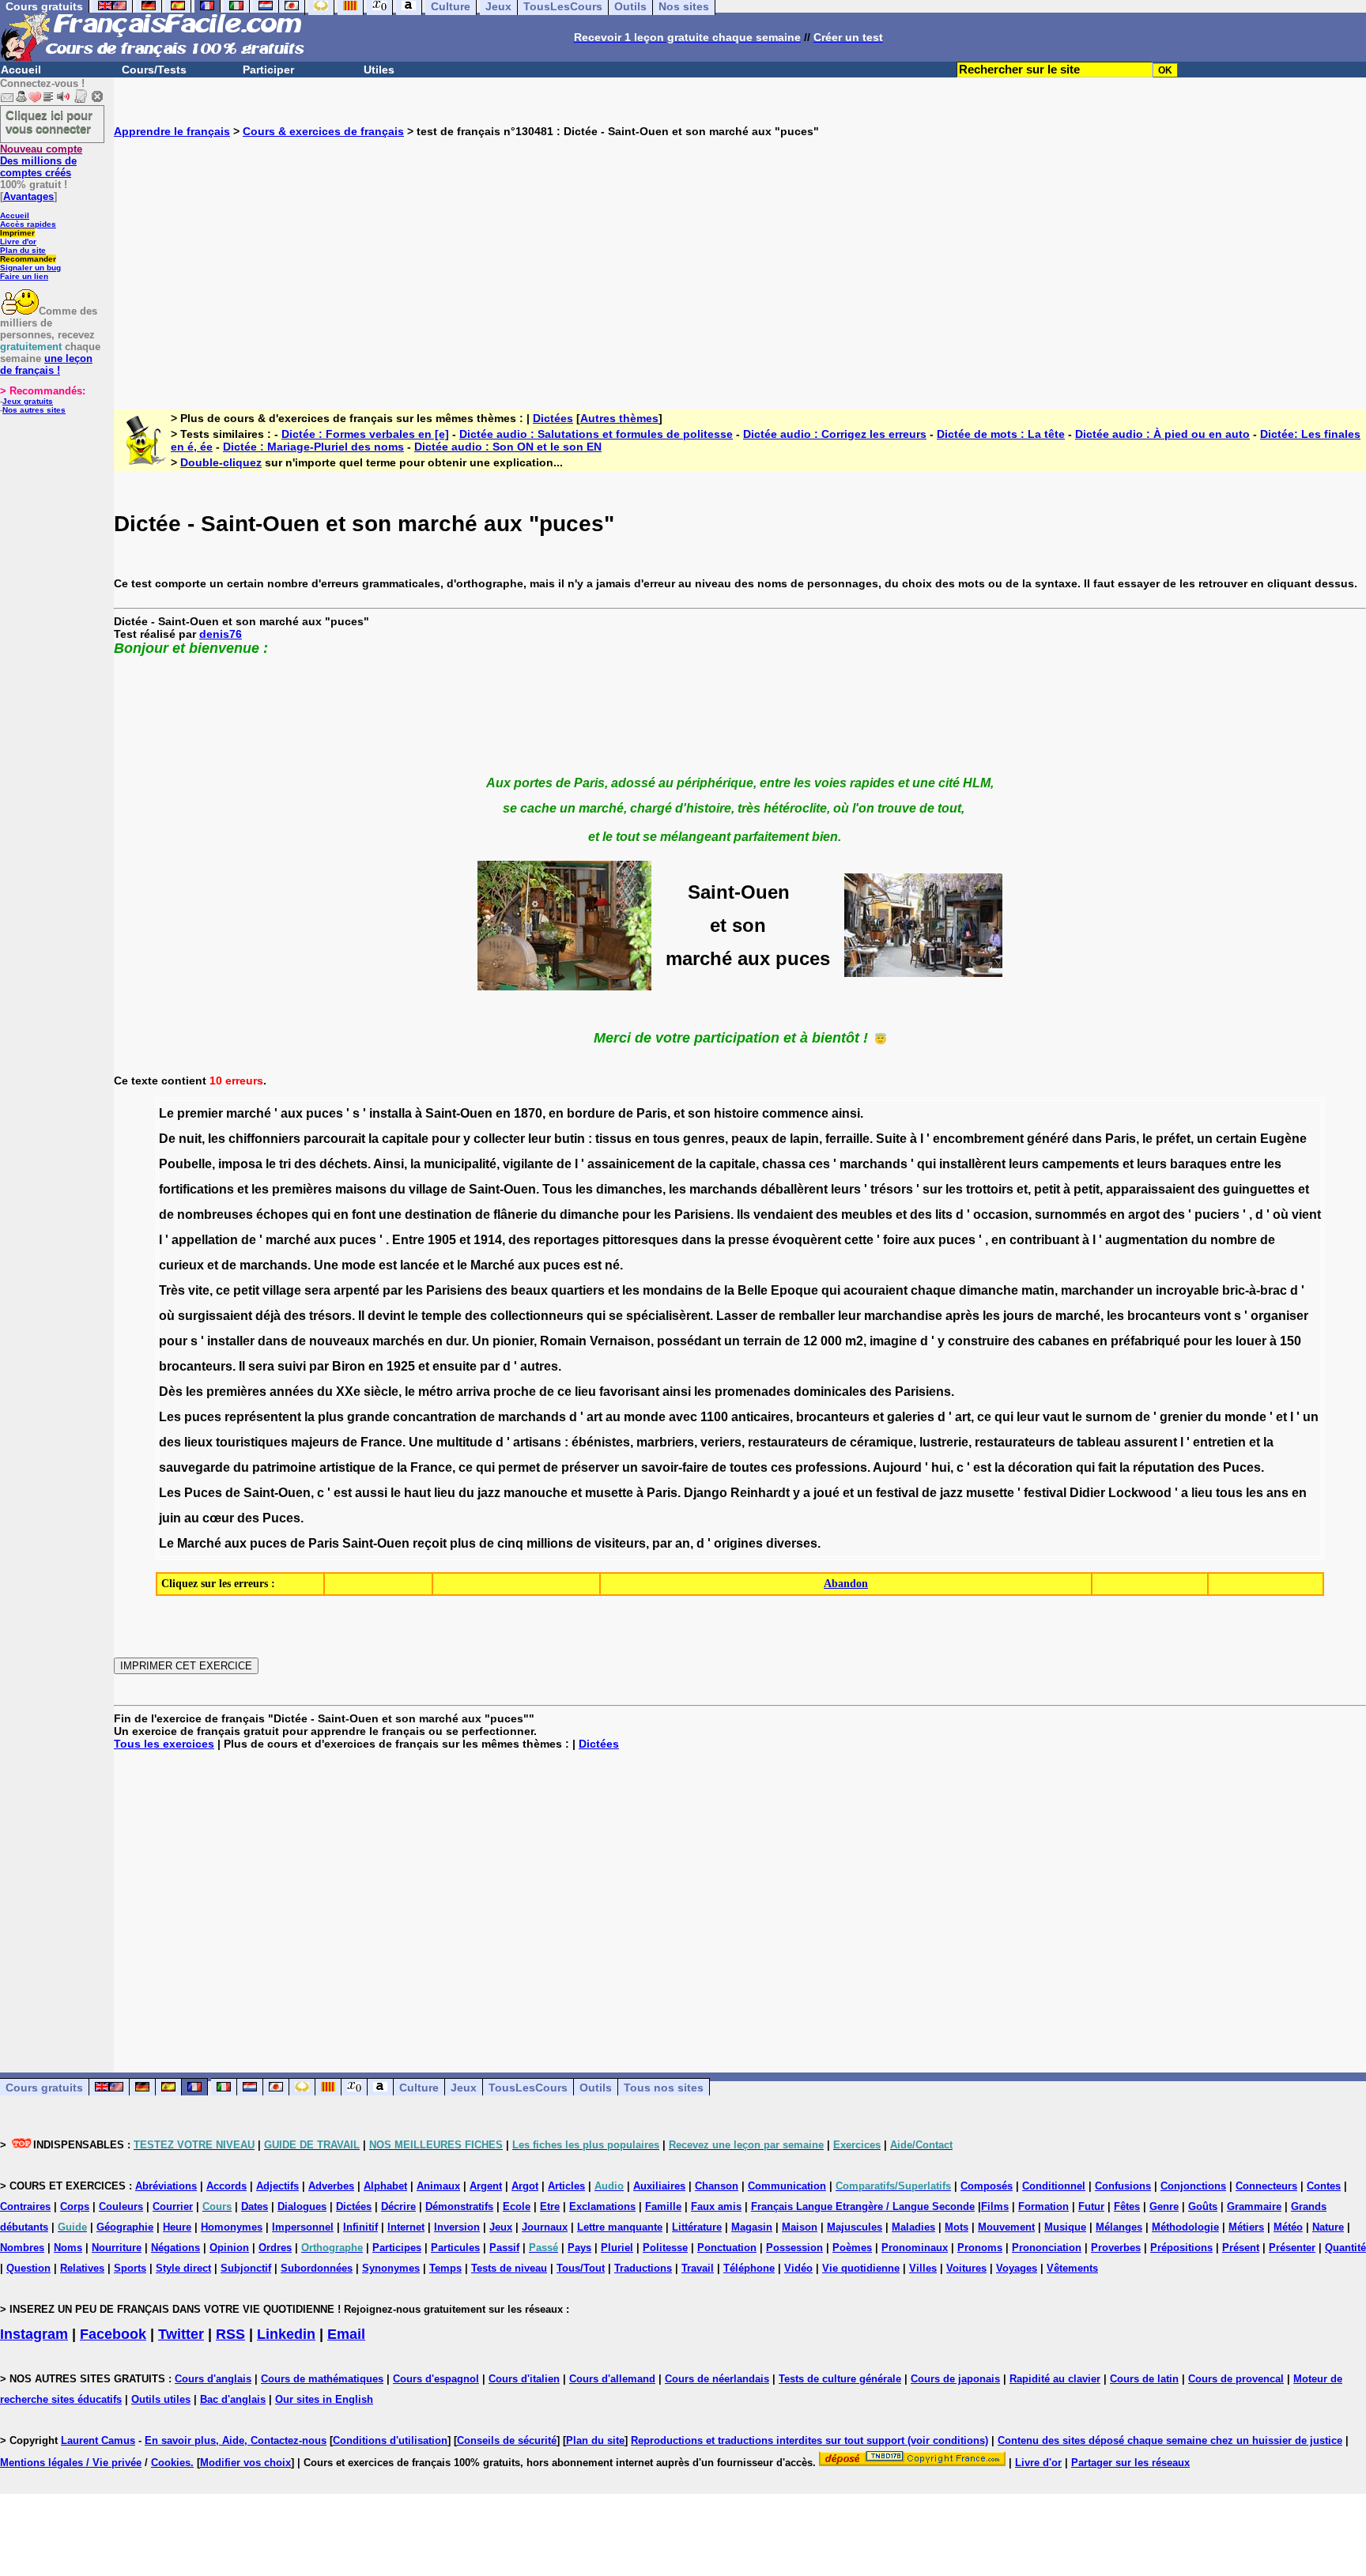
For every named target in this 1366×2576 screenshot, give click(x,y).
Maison (800, 2227)
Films (995, 2206)
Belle (753, 1290)
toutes (749, 1467)
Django (706, 1493)
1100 (714, 1417)
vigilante (528, 1164)
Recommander (28, 259)
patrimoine (284, 1467)
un (1205, 1139)
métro (436, 1392)
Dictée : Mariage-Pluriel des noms (313, 447)
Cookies (171, 2463)
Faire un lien (24, 276)
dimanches (629, 1189)
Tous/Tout (581, 2268)
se (616, 1316)
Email (346, 2334)
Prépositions (1181, 2248)
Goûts (1203, 2206)
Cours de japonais (955, 2379)
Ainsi (389, 1164)
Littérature (697, 2227)
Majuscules (855, 2227)
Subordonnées (317, 2268)
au (613, 1417)
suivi (292, 1366)
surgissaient (215, 1316)
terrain (762, 1341)
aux (292, 1113)
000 (831, 1341)
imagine (893, 1341)
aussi (371, 1493)
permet (519, 1467)
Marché (492, 1265)
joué (826, 1493)
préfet (1173, 1139)
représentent (263, 1417)
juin (170, 1518)
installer (231, 1341)
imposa (240, 1164)
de (626, 1113)
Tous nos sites (664, 2088)
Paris (652, 1113)
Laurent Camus (98, 2440)
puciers (1217, 1214)
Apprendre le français (172, 131)
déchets (343, 1164)
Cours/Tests (154, 70)
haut (417, 1493)
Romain (563, 1341)
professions (831, 1467)
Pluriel (617, 2248)
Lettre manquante (620, 2227)
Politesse (665, 2248)
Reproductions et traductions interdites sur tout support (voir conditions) (809, 2440)
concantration (435, 1417)
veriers (721, 1442)
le (1147, 1139)
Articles (566, 2186)
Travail (698, 2268)
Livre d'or (18, 241)
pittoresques (640, 1240)
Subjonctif (246, 2268)
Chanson (717, 2186)
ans (1277, 1493)
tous (666, 1139)
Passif (504, 2248)
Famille (663, 2206)
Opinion (229, 2248)
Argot (525, 2186)
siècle (381, 1392)
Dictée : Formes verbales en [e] (365, 434)
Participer (268, 70)
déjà (268, 1316)
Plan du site (23, 250)
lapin (804, 1139)
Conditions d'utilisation (390, 2440)
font (364, 1214)
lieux (198, 1442)
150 (1291, 1341)
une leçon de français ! (46, 364)
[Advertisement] (740, 261)
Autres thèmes (619, 418)
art (594, 1417)
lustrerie (944, 1442)
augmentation (1147, 1240)
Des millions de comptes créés (41, 161)
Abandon (846, 1584)
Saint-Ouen (459, 1113)
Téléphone (749, 2268)
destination (438, 1214)
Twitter (181, 2334)
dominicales (830, 1392)
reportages (566, 1240)
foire (896, 1240)
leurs (1024, 1164)
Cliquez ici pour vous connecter (49, 122)
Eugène (1283, 1139)
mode (358, 1265)
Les (170, 1417)
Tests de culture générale (840, 2379)
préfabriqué (1145, 1341)
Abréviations (166, 2186)
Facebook (113, 2334)
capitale (405, 1139)
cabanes (1064, 1341)
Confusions (1123, 2186)
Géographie (125, 2227)
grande (368, 1417)
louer (1251, 1341)
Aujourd (897, 1467)
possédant (689, 1341)
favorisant (629, 1392)
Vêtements (1072, 2268)
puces (325, 1113)
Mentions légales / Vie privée (71, 2463)
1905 (442, 1240)
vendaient (783, 1214)
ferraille (847, 1139)
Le (166, 1113)
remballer (807, 1316)
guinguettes (1259, 1189)
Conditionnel (1054, 2186)
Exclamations (602, 2206)
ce (223, 1290)
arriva (473, 1392)
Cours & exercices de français (323, 131)
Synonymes (391, 2268)
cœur (218, 1518)
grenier (1181, 1417)
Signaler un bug (30, 268)
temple (441, 1316)
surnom (1109, 1417)
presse (749, 1240)
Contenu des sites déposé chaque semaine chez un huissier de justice (1170, 2440)
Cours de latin (1144, 2379)
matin (1038, 1290)
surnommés (1071, 1214)
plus (331, 1417)
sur (932, 1189)
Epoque (794, 1290)
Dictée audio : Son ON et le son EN (508, 447)
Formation (1043, 2206)
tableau (1099, 1442)
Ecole (517, 2206)
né (612, 1265)
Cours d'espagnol (436, 2379)
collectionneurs (537, 1316)
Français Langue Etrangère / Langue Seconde (863, 2206)
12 (810, 1341)
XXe (348, 1392)
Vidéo (798, 2268)
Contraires (25, 2206)
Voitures (966, 2268)
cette (859, 1240)
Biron (349, 1366)
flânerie (515, 1214)
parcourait (334, 1139)
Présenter (1292, 2248)
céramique (881, 1442)
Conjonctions (1193, 2186)
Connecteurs (1266, 2186)
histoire (736, 1113)
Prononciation (1047, 2248)
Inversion (457, 2227)
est (388, 1265)
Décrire (398, 2206)
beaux (529, 1290)
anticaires (760, 1417)
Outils (596, 2088)
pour (446, 1139)
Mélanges (1119, 2227)
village (428, 1189)
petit (1047, 1189)
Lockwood (1140, 1493)
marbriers (665, 1442)
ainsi (846, 1113)
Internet (406, 2227)
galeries (911, 1417)
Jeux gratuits (28, 401)
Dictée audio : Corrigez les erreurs (835, 434)
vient (1306, 1214)
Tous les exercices (164, 1744)
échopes (282, 1214)
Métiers (1246, 2227)
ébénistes (601, 1442)
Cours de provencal (1236, 2379)
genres (704, 1139)
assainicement (631, 1164)
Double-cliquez (221, 462)
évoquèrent (807, 1240)
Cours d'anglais (213, 2379)
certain (1236, 1139)
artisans (537, 1442)
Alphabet (385, 2186)
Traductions (643, 2268)
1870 (528, 1113)
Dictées (553, 418)
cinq (510, 1543)
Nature (1328, 2227)
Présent (1241, 2248)
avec (683, 1417)
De (167, 1139)
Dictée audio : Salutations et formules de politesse (596, 434)
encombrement (978, 1139)
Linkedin (286, 2334)
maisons (361, 1189)
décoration (1040, 1467)
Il (361, 1316)
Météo (1288, 2227)
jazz (489, 1493)
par (392, 1290)
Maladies (913, 2227)
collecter (499, 1139)
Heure (177, 2227)
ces (819, 1164)
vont (1217, 1316)
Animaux (438, 2186)
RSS (230, 2334)
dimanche (589, 1214)
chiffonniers (264, 1139)
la (374, 1139)
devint (386, 1316)
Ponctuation (727, 2248)
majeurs (315, 1442)
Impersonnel (303, 2227)
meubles (867, 1214)
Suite (891, 1139)
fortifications (196, 1189)
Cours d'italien (524, 2379)
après (962, 1316)
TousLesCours (528, 2088)
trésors (892, 1189)
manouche (536, 1493)
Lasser (737, 1316)
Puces (1242, 1467)
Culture (419, 2088)
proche (515, 1392)
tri (285, 1164)
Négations (175, 2248)
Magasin (752, 2227)
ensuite (455, 1366)
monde (645, 1417)
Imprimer (17, 233)
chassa (784, 1164)
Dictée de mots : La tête (1001, 434)
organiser (1279, 1316)
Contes (1324, 2186)
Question (28, 2268)
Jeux (464, 2088)
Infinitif (360, 2227)
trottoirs (990, 1189)
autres (539, 1366)
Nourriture (117, 2248)
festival (897, 1493)
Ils (743, 1214)
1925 (401, 1366)
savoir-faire (675, 1467)
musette (609, 1493)
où (1281, 1214)
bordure (591, 1113)
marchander (1097, 1290)
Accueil (21, 70)
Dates (255, 2206)
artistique (347, 1467)
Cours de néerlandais (717, 2379)
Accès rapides (28, 224)
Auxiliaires (659, 2186)
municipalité (460, 1164)
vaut (1056, 1417)
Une (326, 1265)
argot (1144, 1214)
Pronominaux (915, 2248)
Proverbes (1116, 2248)
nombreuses (215, 1214)
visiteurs (620, 1543)
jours (1019, 1316)
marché (249, 1113)
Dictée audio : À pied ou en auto (1162, 434)
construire (979, 1341)
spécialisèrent (668, 1316)
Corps (75, 2206)
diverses (792, 1543)
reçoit (430, 1543)
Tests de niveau (509, 2268)
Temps (445, 2268)
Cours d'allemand (612, 2379)
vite (199, 1290)
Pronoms (980, 2248)
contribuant (1044, 1240)
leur (540, 1139)
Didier (1087, 1493)
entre (1245, 1164)
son (699, 1113)
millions (550, 1543)
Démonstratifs (459, 2206)
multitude (464, 1442)
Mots (957, 2227)
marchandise (903, 1316)
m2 (854, 1341)
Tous (557, 1189)
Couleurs (121, 2206)
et (679, 1113)
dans (1087, 1139)
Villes (923, 2268)
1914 (488, 1240)
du (398, 1189)
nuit (190, 1139)
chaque (933, 1290)
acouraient (875, 1290)
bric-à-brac (1255, 1290)
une (390, 1214)
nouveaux (339, 1341)
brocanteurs (1164, 1316)
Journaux (545, 2227)
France (381, 1442)
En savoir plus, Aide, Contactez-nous (236, 2440)
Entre (408, 1240)
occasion (1001, 1214)
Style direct (183, 2268)
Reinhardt (760, 1493)
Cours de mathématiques (322, 2379)
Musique (1065, 2227)
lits (944, 1214)
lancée (420, 1265)
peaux (750, 1139)
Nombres (22, 2248)
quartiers (578, 1290)
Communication (787, 2186)
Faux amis (716, 2206)
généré (1048, 1139)
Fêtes (1127, 2206)
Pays (579, 2248)
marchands (874, 1164)
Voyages (1017, 2268)
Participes (397, 2248)
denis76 (221, 634)
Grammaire (1254, 2206)
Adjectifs (277, 2186)
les (217, 1139)
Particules (455, 2248)
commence (795, 1113)
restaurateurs (788, 1442)
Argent (486, 2186)
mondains (673, 1290)
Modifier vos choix (245, 2463)
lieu (585, 1392)
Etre (550, 2206)
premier (200, 1113)
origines (738, 1543)
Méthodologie (1185, 2227)
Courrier (173, 2206)
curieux (181, 1265)
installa (391, 1113)
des (305, 1164)
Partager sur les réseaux (1130, 2463)
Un (481, 1341)
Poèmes (852, 2248)
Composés (987, 2186)
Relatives (82, 2268)
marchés (398, 1341)
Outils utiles (161, 2399)
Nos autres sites (34, 410)
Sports (130, 2268)
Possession (794, 2248)
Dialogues (302, 2206)
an (683, 1543)
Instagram (34, 2334)
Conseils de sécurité (507, 2440)
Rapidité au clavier (1055, 2379)
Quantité (1345, 2248)
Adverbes (331, 2186)
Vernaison (620, 1341)
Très (172, 1290)
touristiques (252, 1442)
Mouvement (1006, 2227)
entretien (1219, 1442)
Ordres (275, 2248)
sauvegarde (194, 1467)
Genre (1164, 2206)
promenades (753, 1392)
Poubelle (185, 1164)
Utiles (379, 70)
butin (570, 1139)
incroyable (1187, 1290)
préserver (590, 1467)
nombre (1234, 1240)
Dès (171, 1392)
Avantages (28, 196)
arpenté (357, 1290)
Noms (68, 2248)
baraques (1198, 1164)
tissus (613, 1139)
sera (317, 1290)
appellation (205, 1240)
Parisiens (702, 1214)
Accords (226, 2186)
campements (1081, 1164)
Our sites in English (324, 2399)
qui (926, 1164)
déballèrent (794, 1189)
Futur (1091, 2206)
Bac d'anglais (233, 2399)
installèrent (972, 1164)
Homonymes (232, 2227)
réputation (1164, 1467)
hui (941, 1467)
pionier (513, 1341)
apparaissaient (1150, 1189)
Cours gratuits (44, 2088)
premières (302, 1189)
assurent (1151, 1442)
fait (1107, 1467)
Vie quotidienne (861, 2268)
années (292, 1392)
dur (456, 1341)
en (503, 1113)
